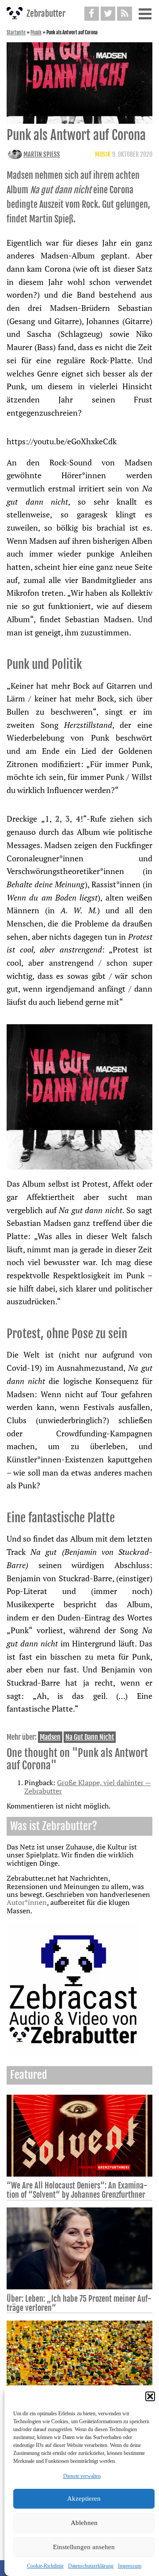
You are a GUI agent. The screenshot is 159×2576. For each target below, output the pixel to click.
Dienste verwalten (82, 2476)
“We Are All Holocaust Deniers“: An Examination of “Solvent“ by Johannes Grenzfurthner (77, 2190)
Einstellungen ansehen (84, 2547)
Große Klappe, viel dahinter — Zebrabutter (88, 1786)
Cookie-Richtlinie (45, 2566)
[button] (150, 2396)
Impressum (130, 2566)
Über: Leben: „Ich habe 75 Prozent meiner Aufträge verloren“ (79, 2303)
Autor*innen (27, 1902)
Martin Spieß (42, 154)
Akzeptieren (84, 2498)
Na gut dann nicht (90, 1737)
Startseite (16, 33)
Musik (36, 33)
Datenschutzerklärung (91, 2566)
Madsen (50, 1737)
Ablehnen (84, 2523)
